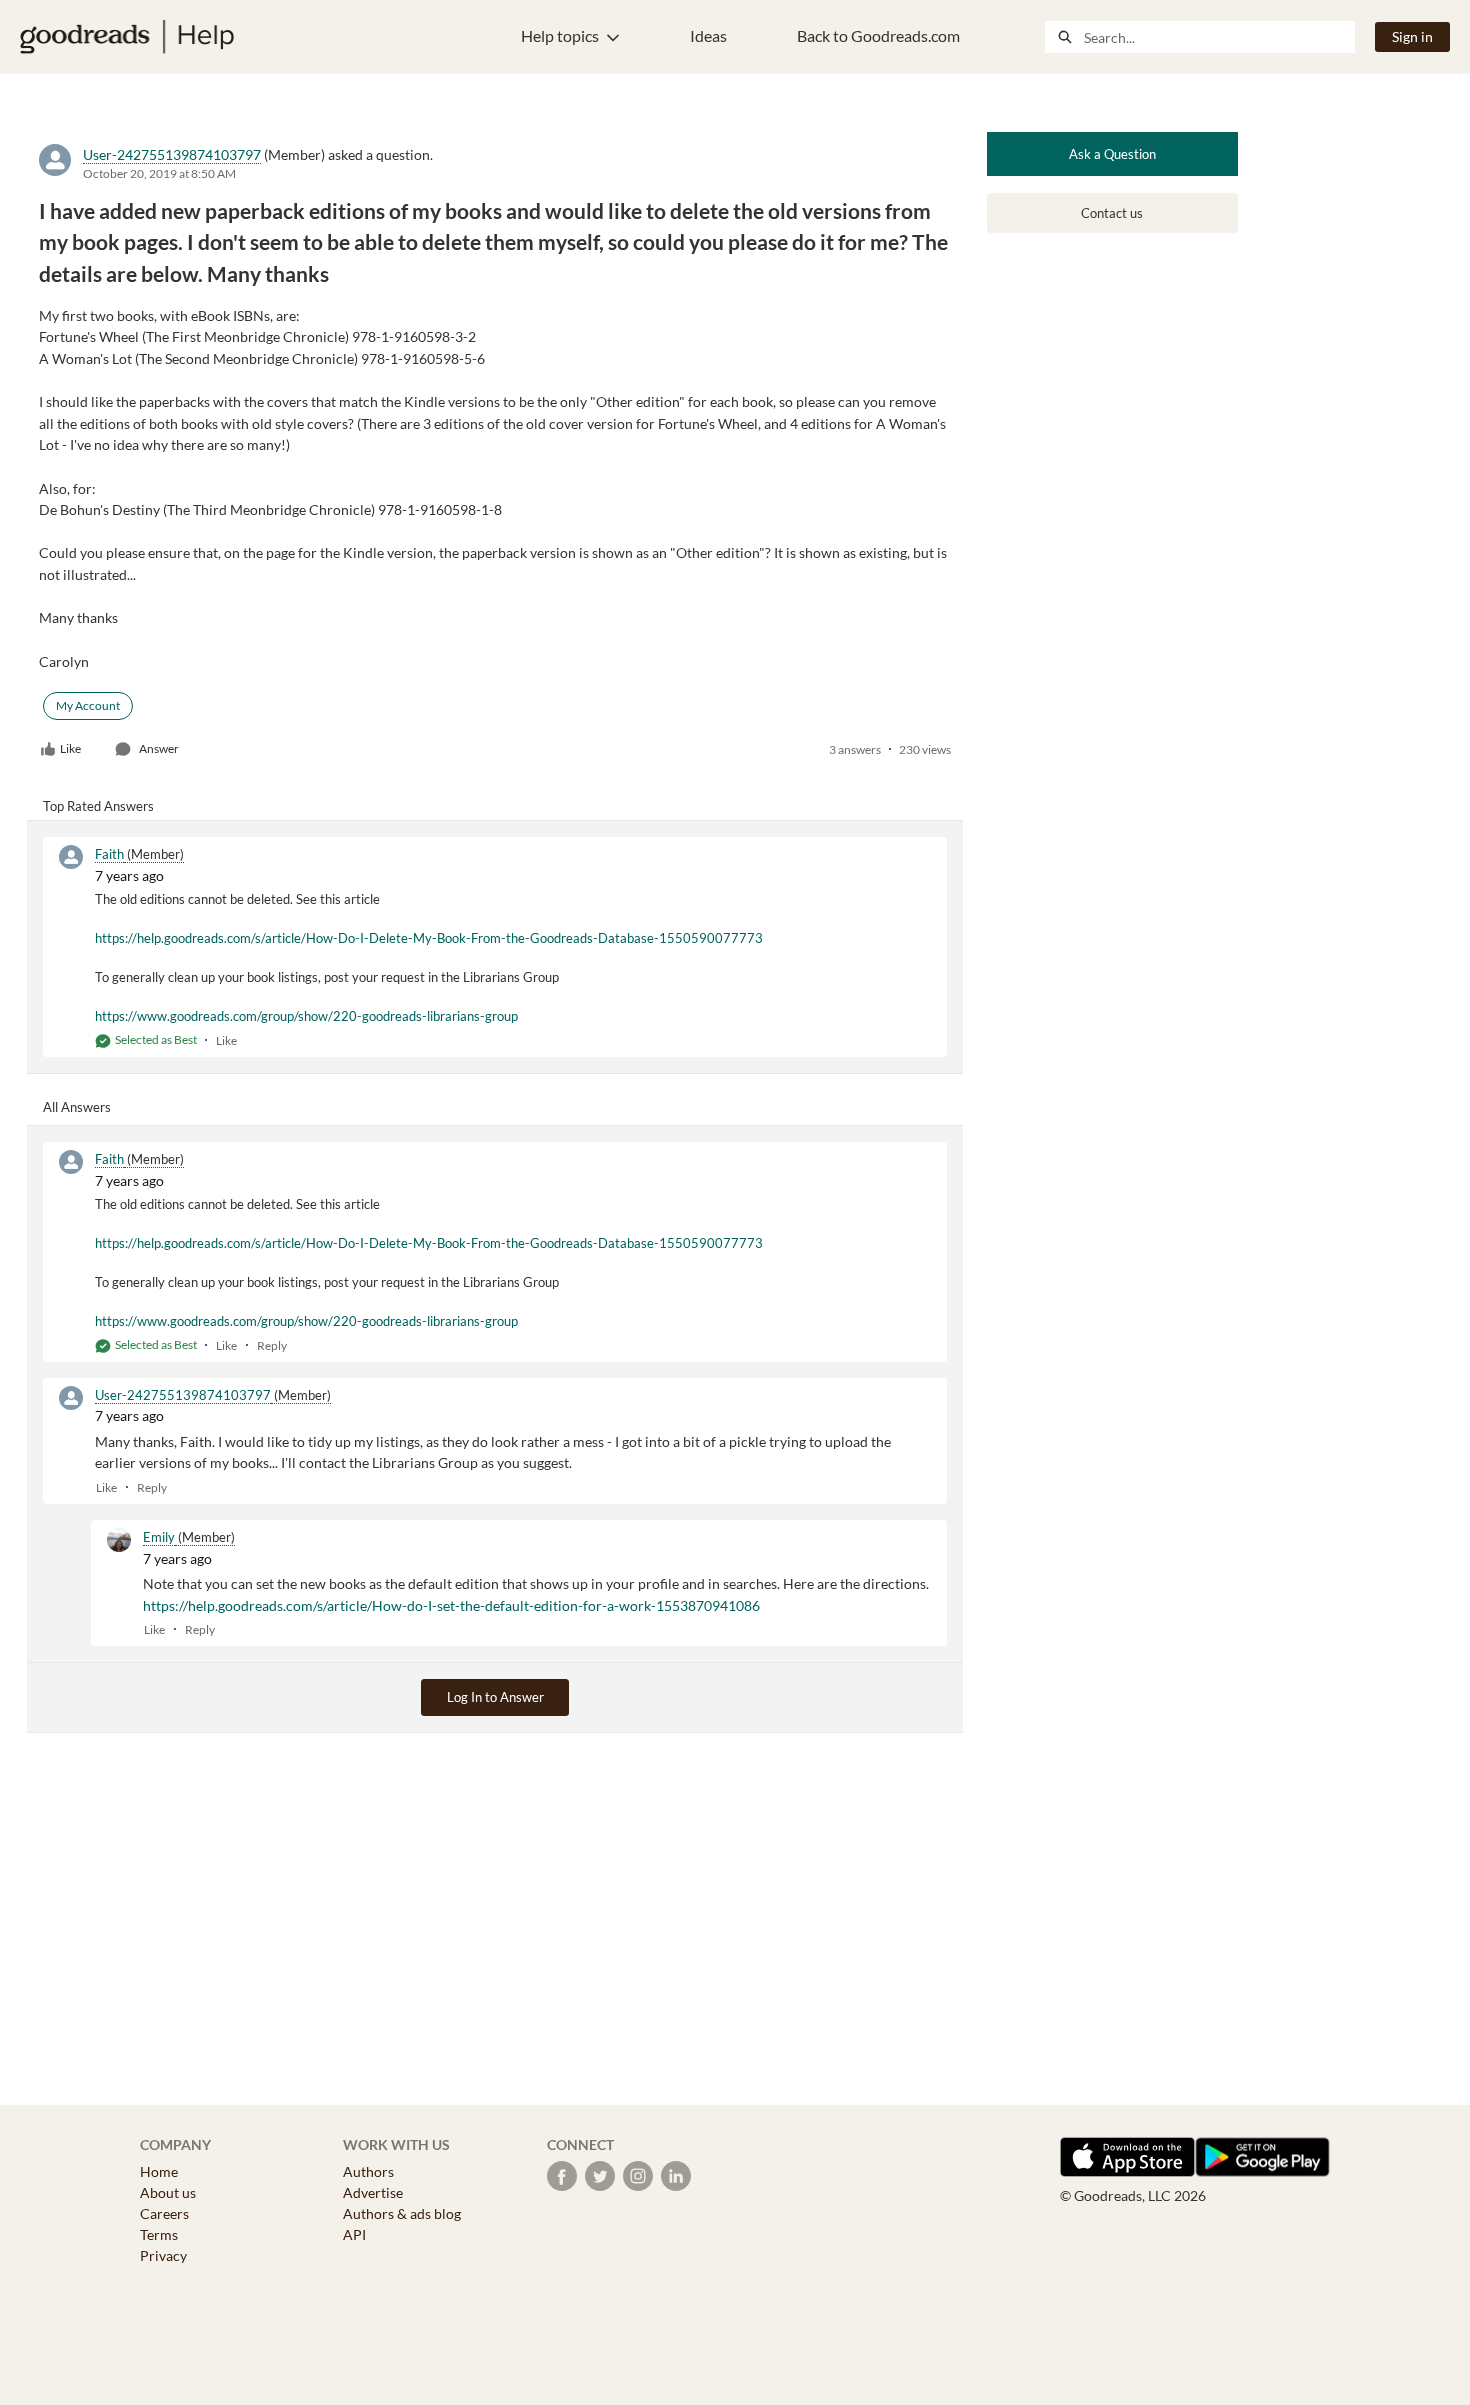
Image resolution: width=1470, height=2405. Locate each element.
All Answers (77, 1107)
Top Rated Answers (98, 806)
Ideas (708, 35)
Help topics (560, 35)
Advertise (373, 2192)
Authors (368, 2171)
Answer (159, 748)
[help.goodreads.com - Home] (127, 37)
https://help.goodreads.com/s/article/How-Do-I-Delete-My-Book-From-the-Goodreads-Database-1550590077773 (429, 938)
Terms (159, 2234)
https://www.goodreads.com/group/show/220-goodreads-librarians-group (306, 1016)
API (354, 2234)
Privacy (163, 2255)
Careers (164, 2213)
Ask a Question (1112, 154)
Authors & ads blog (402, 2213)
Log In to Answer (495, 1697)
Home (159, 2171)
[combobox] (1219, 37)
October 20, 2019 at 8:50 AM (159, 173)
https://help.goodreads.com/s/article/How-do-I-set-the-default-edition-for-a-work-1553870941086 (451, 1605)
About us (168, 2192)
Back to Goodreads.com (878, 35)
